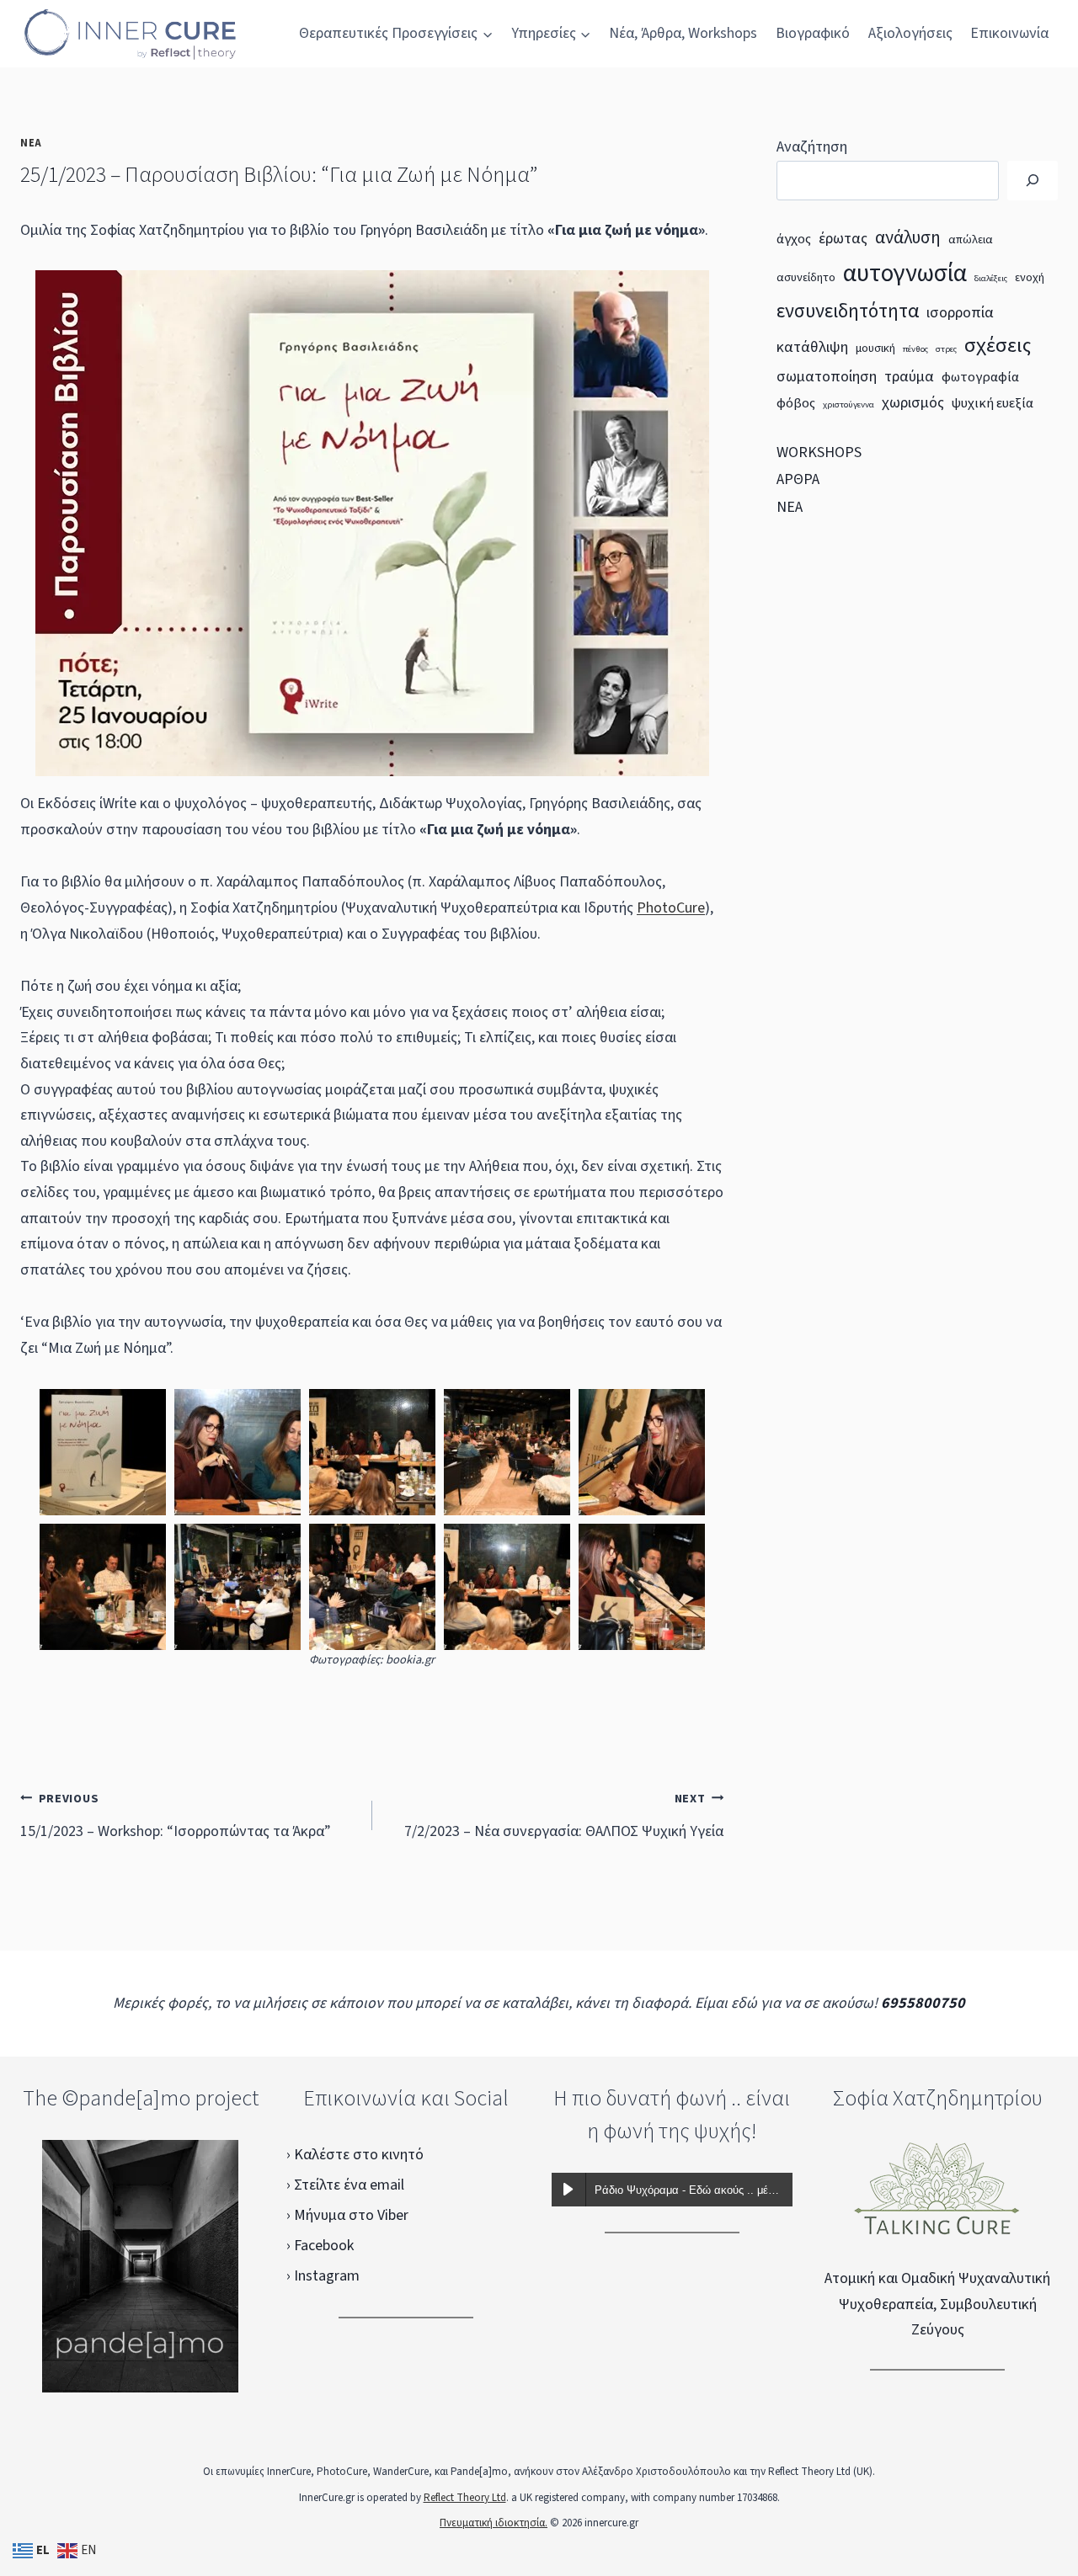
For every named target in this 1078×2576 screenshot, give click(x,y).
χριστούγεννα (849, 404)
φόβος (796, 403)
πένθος (915, 349)
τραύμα (909, 376)
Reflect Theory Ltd (465, 2498)
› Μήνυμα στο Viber (347, 2215)
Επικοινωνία (1009, 33)
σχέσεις (998, 346)
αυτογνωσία (905, 274)
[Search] (1033, 181)
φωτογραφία (980, 377)
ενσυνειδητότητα (848, 311)
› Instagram (323, 2276)
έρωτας (843, 238)
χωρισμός (913, 402)
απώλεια (971, 240)
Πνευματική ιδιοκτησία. (494, 2523)
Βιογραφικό (813, 33)
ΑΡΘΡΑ (798, 479)
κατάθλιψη (812, 347)
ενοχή (1030, 278)
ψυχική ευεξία (993, 403)
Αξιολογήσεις (910, 33)
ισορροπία (960, 312)
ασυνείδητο (806, 278)
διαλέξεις (991, 278)
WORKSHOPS (819, 452)
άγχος (794, 239)
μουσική (875, 349)
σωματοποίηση (827, 376)
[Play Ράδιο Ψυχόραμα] (568, 2190)
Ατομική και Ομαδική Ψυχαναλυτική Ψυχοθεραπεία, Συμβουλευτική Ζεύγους (937, 2304)
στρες (946, 349)
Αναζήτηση (812, 147)
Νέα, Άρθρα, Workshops (683, 33)
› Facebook (320, 2246)
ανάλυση (908, 237)
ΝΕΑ (31, 143)
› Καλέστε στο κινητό (355, 2155)
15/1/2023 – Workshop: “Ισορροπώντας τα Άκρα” (176, 1816)
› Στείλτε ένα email (345, 2185)
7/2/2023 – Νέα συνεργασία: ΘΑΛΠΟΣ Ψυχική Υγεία (564, 1816)
